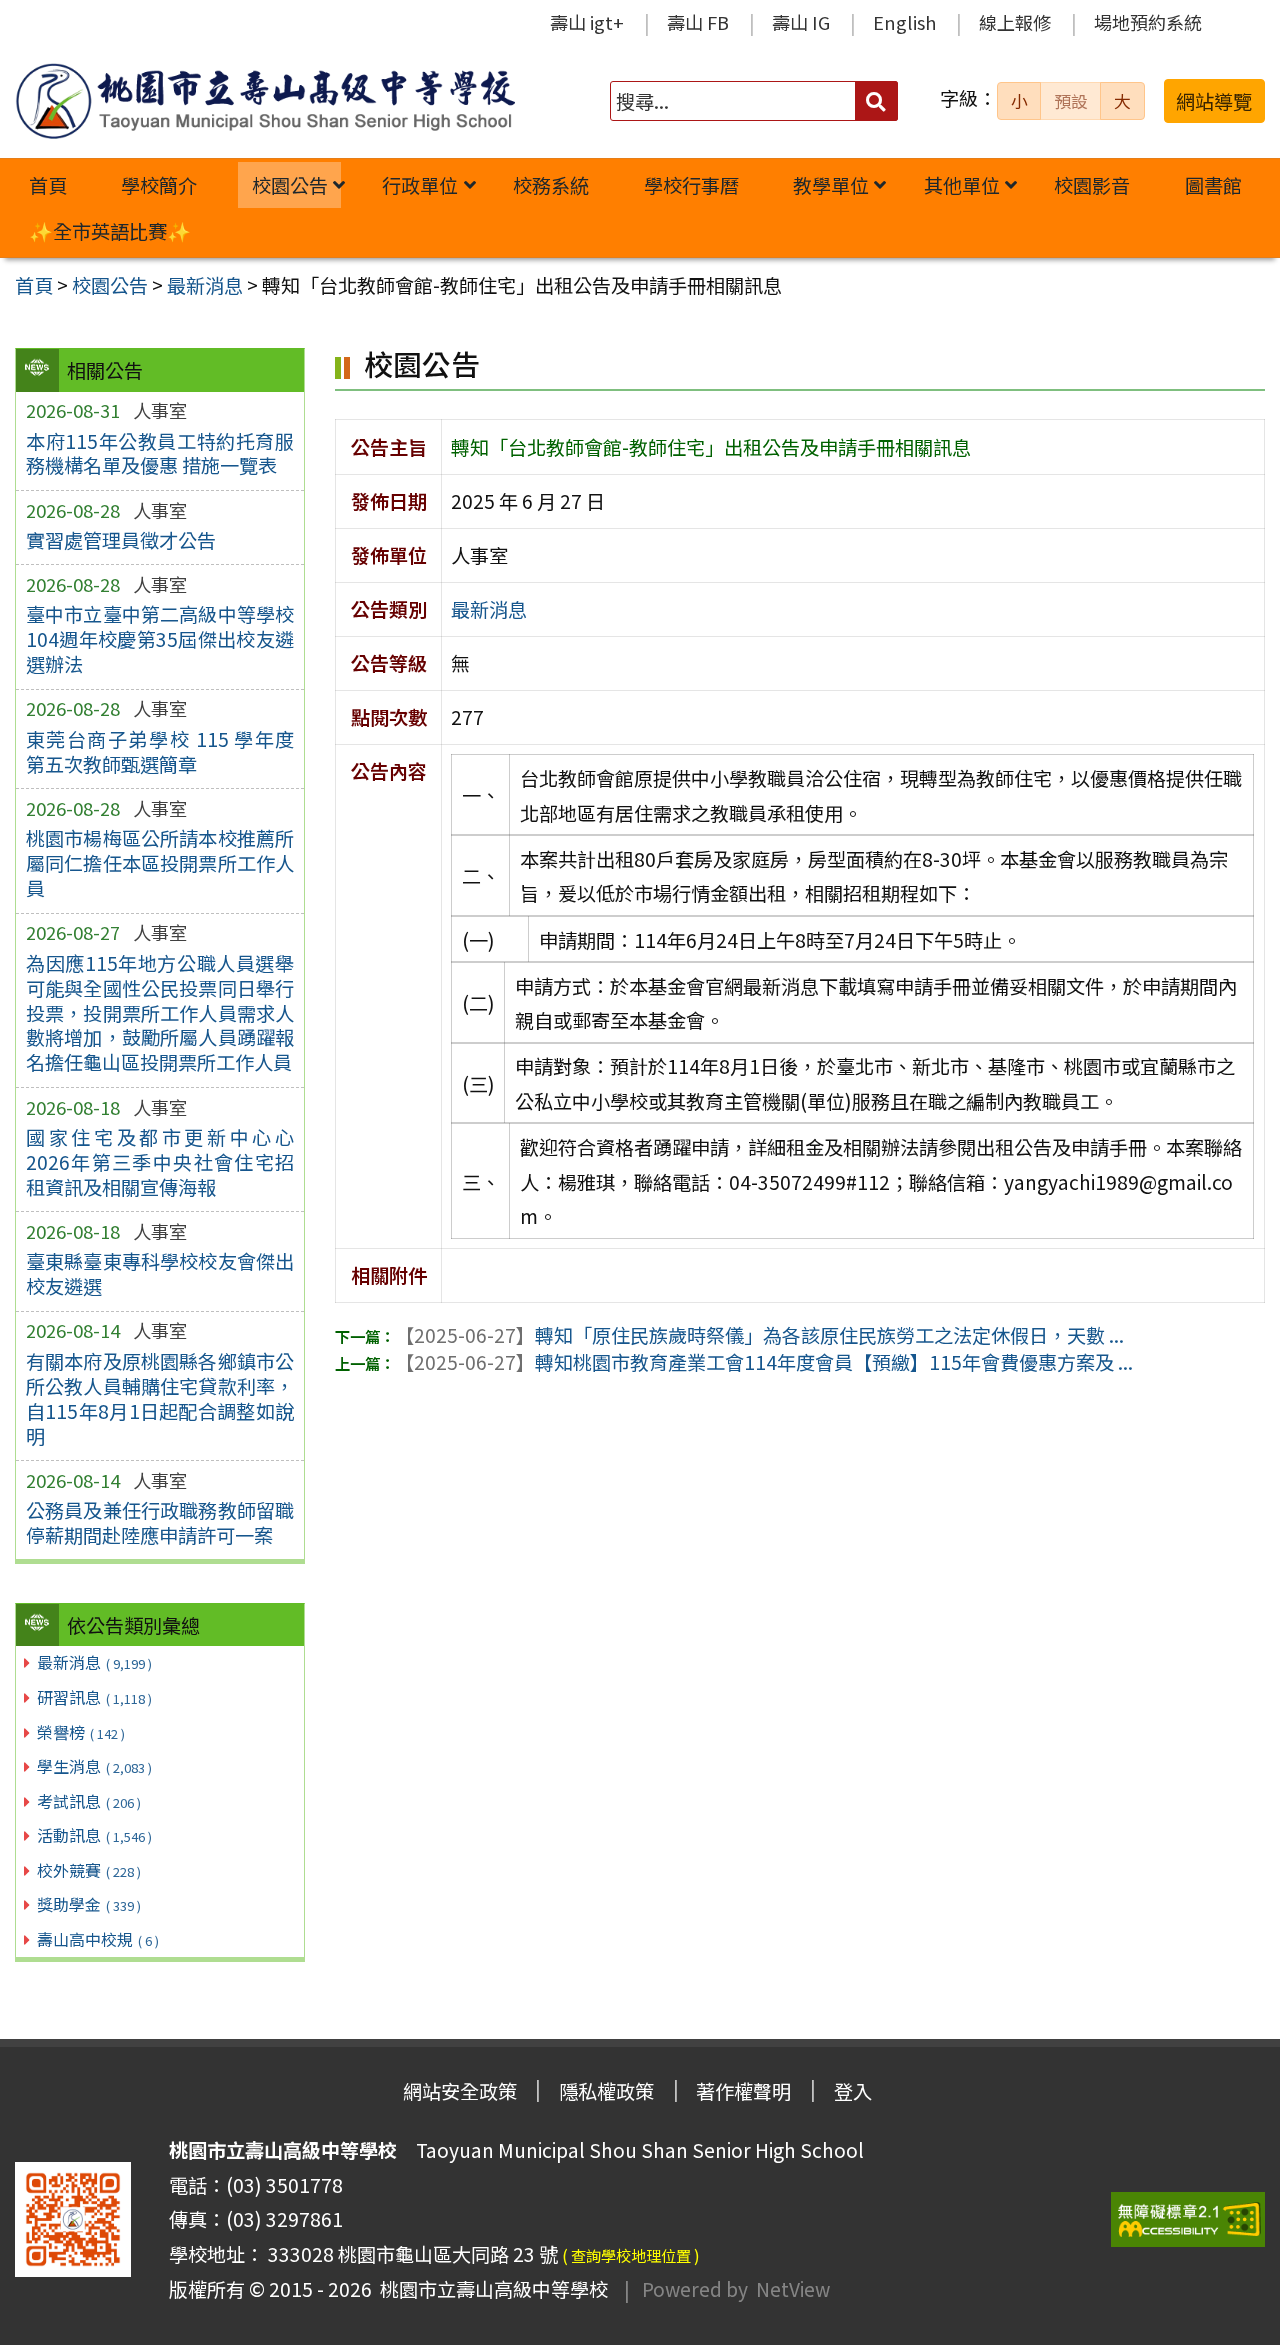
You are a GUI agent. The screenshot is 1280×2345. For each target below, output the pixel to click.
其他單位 (962, 185)
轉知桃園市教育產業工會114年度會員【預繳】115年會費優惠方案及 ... (764, 1362)
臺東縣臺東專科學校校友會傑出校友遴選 (160, 1273)
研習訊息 (94, 1697)
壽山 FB (698, 22)
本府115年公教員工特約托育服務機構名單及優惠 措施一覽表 (160, 453)
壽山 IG (801, 22)
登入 (853, 2091)
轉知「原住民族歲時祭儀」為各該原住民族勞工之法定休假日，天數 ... (759, 1335)
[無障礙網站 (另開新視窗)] (1188, 2219)
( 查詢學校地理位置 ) (631, 2255)
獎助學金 (89, 1904)
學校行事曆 (691, 185)
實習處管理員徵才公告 (121, 540)
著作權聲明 (743, 2091)
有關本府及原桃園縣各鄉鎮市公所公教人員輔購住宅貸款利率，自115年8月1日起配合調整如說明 (160, 1398)
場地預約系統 (1148, 22)
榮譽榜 (81, 1732)
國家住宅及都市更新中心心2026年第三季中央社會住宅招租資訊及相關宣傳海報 (160, 1162)
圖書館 (1213, 185)
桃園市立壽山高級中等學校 (490, 2289)
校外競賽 (89, 1870)
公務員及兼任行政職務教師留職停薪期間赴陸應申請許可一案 (160, 1522)
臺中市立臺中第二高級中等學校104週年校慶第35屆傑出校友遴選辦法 (160, 639)
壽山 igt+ (587, 22)
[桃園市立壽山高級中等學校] (265, 101)
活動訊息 (94, 1835)
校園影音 (1092, 185)
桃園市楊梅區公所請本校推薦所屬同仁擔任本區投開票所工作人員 (160, 863)
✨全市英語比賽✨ (110, 231)
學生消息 (94, 1766)
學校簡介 (159, 185)
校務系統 (551, 185)
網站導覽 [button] (1214, 101)
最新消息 (94, 1662)
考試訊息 (89, 1801)
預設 (1071, 101)
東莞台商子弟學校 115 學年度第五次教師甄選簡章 (160, 751)
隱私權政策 (606, 2091)
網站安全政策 (460, 2091)
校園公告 (290, 185)
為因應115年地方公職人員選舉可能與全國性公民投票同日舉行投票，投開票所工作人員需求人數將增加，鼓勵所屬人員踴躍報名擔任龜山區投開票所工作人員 (160, 1013)
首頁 (48, 185)
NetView (793, 2289)
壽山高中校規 (98, 1939)
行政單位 (420, 185)
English (904, 22)
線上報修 (1015, 22)
